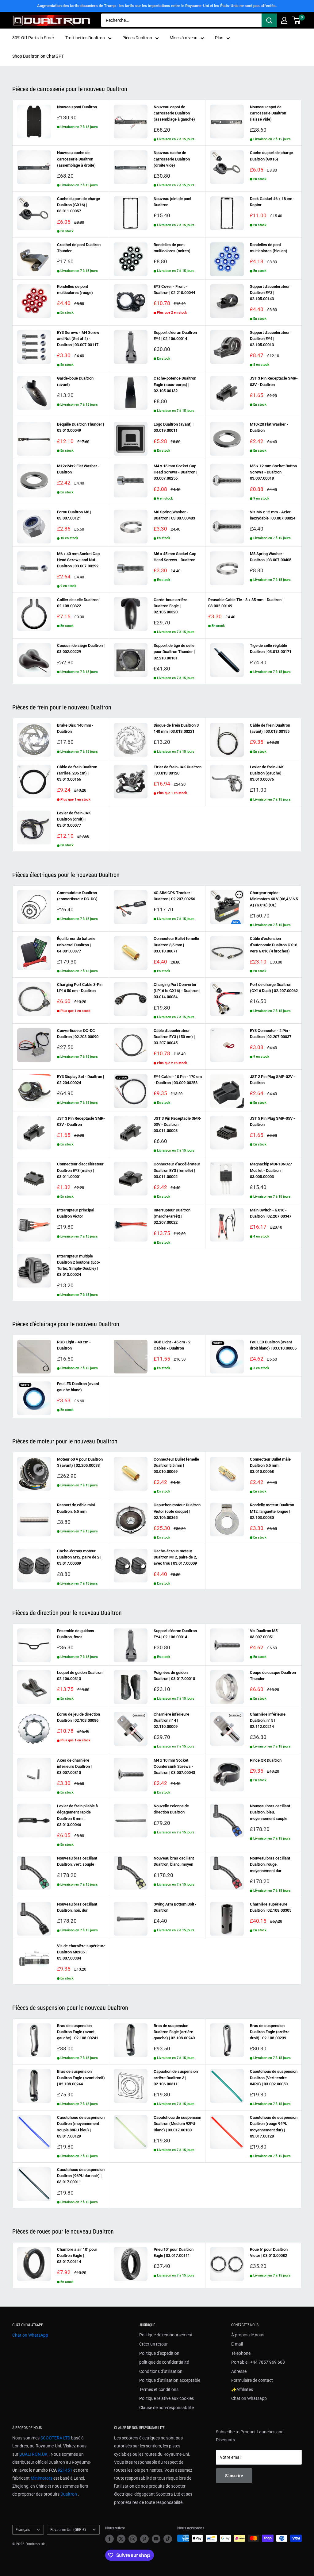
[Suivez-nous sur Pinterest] (144, 2539)
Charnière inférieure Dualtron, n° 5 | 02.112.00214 (268, 1720)
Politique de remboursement (166, 2335)
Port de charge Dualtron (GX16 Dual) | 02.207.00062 (274, 988)
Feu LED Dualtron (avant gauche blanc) (78, 1387)
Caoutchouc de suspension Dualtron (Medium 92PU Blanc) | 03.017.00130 (177, 2124)
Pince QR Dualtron (266, 1760)
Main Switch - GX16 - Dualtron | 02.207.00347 (271, 1213)
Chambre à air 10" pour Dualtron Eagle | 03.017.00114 (77, 2255)
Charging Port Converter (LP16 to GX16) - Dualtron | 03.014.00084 (177, 991)
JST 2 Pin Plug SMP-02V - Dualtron (272, 1080)
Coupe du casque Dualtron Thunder (273, 1676)
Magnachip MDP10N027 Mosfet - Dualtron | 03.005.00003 (271, 1170)
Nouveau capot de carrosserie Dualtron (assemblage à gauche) (174, 113)
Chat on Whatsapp (249, 2398)
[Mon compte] (284, 20)
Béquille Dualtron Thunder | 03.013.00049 (80, 427)
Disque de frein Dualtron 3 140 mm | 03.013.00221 (176, 728)
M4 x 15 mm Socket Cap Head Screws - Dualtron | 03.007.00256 (175, 472)
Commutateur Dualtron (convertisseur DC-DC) (77, 896)
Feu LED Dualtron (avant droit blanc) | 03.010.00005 (273, 1345)
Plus (219, 38)
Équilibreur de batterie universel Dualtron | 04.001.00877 (76, 945)
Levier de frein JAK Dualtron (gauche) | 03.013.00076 (267, 773)
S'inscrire (234, 2476)
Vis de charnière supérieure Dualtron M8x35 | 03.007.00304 (81, 1952)
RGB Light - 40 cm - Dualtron (74, 1345)
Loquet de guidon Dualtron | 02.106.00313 (81, 1676)
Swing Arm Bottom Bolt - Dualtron (175, 1907)
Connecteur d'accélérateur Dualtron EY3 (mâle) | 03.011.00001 (80, 1170)
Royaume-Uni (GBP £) (68, 2530)
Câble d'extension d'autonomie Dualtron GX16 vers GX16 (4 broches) (274, 945)
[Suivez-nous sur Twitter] (121, 2539)
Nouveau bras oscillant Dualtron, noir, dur (77, 1907)
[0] (297, 20)
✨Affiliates (242, 2389)
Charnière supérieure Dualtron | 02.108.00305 (271, 1907)
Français (23, 2530)
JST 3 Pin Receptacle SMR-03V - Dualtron (274, 381)
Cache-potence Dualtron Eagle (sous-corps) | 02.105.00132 (175, 384)
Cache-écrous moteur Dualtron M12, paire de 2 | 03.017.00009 (79, 1557)
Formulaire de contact (252, 2380)
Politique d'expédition (159, 2353)
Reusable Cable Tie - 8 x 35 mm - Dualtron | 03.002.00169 (246, 603)
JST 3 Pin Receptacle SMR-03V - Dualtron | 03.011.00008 (178, 1124)
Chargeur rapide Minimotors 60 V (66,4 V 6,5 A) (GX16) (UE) (274, 899)
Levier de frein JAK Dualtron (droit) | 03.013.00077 (74, 819)
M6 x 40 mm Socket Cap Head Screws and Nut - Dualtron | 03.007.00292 (78, 560)
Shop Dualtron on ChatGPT (38, 56)
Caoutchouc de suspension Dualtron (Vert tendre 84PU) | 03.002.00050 (274, 2078)
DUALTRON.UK (33, 2454)
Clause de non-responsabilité (167, 2408)
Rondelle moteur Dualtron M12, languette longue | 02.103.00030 (272, 1511)
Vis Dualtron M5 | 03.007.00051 (265, 1634)
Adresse (239, 2371)
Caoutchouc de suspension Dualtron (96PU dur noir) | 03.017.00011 (81, 2176)
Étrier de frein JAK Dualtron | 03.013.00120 (178, 770)
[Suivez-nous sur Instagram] (133, 2539)
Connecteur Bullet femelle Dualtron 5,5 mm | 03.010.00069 (176, 1465)
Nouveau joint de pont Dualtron (172, 202)
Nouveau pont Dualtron (77, 107)
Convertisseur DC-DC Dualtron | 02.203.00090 (78, 1034)
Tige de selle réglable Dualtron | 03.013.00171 (271, 649)
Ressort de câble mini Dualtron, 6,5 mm (76, 1508)
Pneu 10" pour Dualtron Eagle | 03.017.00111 (174, 2252)
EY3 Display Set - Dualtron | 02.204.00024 (80, 1080)
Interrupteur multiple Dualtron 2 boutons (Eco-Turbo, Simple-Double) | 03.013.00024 (79, 1265)
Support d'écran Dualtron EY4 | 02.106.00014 (175, 336)
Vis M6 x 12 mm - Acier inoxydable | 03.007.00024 (273, 515)
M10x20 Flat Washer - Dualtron (269, 427)
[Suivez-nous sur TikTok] (168, 2539)
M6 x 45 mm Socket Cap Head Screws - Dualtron (175, 557)
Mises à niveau (184, 38)
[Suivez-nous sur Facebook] (109, 2539)
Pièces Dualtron (137, 38)
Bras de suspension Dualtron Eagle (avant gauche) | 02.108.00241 (78, 2032)
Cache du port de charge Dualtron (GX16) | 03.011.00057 (78, 205)
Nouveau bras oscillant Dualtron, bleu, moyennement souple (270, 1812)
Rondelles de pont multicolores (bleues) (269, 248)
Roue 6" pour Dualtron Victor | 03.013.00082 (269, 2252)
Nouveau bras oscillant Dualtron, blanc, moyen (174, 1861)
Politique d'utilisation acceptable (170, 2380)
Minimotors (42, 2478)
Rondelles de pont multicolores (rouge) (75, 290)
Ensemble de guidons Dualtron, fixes (76, 1634)
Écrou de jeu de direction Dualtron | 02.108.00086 (78, 1717)
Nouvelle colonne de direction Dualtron (171, 1809)
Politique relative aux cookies (167, 2398)
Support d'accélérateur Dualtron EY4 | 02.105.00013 (270, 339)
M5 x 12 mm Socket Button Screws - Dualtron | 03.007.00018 (273, 472)
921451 (65, 2470)
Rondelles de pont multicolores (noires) (172, 248)
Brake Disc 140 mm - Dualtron (75, 728)
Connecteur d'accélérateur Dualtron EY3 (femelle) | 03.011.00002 (177, 1170)
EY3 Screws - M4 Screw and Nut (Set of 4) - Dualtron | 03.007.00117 (78, 339)
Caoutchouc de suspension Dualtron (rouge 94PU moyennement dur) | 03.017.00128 (274, 2127)
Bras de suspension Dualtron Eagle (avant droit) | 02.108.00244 (81, 2078)
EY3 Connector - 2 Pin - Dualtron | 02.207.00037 (271, 1034)
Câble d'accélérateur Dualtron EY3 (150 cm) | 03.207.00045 (174, 1037)
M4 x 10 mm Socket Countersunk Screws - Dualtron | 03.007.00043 (174, 1766)
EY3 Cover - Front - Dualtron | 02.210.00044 (174, 290)
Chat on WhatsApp (30, 2335)
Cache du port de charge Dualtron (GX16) (271, 156)
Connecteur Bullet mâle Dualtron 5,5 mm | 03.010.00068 (270, 1465)
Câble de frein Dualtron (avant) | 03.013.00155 (270, 728)
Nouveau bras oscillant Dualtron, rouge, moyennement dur (270, 1864)
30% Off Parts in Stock (33, 38)
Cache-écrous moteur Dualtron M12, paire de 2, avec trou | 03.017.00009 (175, 1557)
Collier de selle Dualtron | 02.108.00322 (79, 603)
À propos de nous (248, 2335)
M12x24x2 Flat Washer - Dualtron (78, 469)
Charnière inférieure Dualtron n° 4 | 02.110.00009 (171, 1720)
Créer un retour (153, 2344)
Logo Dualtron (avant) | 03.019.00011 (174, 427)
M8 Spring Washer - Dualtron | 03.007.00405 (271, 557)
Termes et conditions (159, 2389)
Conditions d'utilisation (161, 2371)
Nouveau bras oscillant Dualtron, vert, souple (77, 1861)
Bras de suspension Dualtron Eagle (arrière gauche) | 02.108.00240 (174, 2032)
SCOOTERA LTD (55, 2438)
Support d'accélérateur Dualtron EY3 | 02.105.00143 (270, 293)
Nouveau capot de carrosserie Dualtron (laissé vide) (268, 113)
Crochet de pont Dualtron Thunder (79, 248)
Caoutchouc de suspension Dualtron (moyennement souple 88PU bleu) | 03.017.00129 (81, 2127)
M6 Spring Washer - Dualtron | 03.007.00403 (174, 515)
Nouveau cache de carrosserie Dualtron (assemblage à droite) (76, 159)
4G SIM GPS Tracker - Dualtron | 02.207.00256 (174, 896)
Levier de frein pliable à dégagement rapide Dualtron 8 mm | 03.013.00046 (77, 1815)
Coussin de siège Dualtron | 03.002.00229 (81, 649)
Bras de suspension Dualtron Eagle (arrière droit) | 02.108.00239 (270, 2032)
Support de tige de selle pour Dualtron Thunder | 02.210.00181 (174, 652)
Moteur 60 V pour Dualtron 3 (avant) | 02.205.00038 (80, 1462)
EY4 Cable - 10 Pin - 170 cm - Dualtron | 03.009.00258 (178, 1080)
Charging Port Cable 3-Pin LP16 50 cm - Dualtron (80, 988)
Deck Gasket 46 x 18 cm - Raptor (272, 202)
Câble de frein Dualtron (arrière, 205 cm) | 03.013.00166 (77, 773)
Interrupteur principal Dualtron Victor (76, 1213)
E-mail (237, 2344)
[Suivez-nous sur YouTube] (156, 2539)
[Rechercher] (269, 20)
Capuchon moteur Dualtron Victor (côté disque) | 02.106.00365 (177, 1511)
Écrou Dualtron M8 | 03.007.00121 (74, 515)
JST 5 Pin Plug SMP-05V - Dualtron (272, 1121)
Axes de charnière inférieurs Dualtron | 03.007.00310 (74, 1766)
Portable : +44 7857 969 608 (258, 2362)
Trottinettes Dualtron (85, 38)
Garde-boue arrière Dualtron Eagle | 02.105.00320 (170, 606)
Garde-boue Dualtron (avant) (75, 381)
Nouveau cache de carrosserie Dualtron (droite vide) (172, 159)
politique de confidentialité (164, 2362)
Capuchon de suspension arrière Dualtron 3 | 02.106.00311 (176, 2078)
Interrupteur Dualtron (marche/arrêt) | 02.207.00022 (172, 1216)
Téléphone (241, 2353)
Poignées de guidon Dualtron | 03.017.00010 (174, 1676)
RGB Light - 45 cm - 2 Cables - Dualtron (172, 1345)
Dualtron (69, 2494)
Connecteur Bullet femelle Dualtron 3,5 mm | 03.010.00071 (176, 945)
